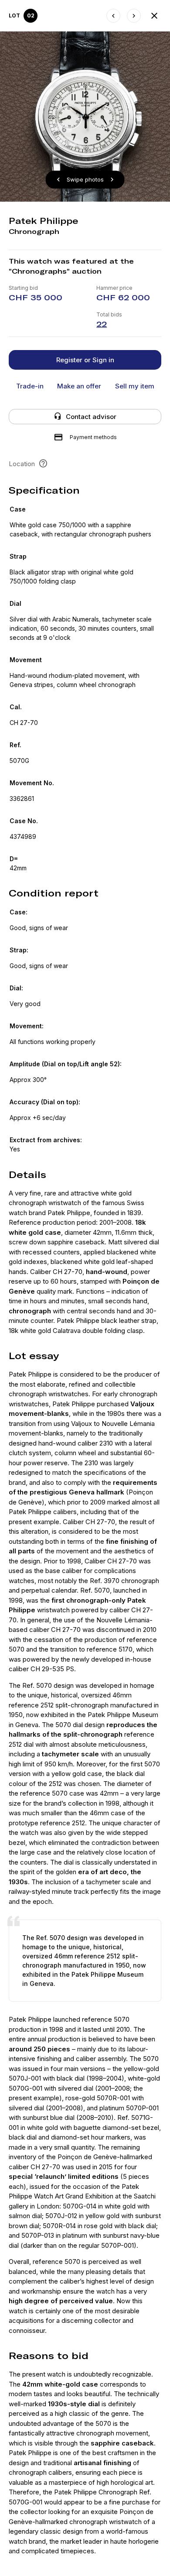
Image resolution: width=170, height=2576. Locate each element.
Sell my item (135, 386)
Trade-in (30, 386)
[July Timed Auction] (154, 16)
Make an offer (79, 386)
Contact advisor (91, 417)
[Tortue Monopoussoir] (134, 16)
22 (102, 324)
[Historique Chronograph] (113, 16)
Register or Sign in (85, 360)
